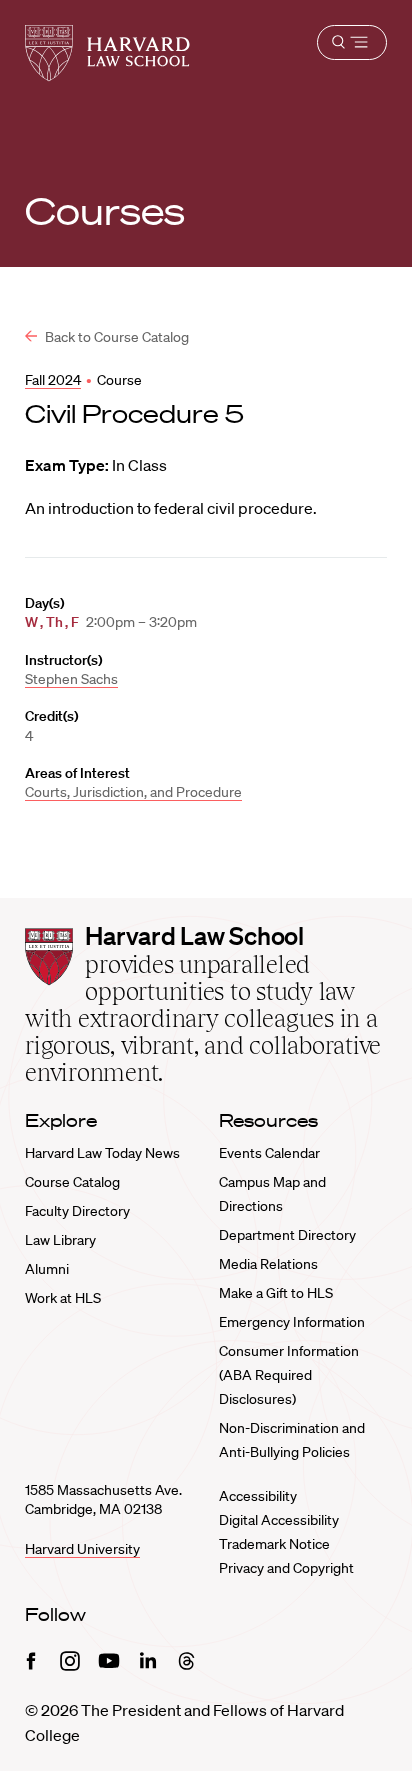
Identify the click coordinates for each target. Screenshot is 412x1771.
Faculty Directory (77, 1211)
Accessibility (258, 1496)
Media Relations (268, 1264)
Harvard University (82, 1549)
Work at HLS (63, 1298)
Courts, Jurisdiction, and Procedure (133, 792)
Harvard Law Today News (102, 1153)
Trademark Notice (274, 1544)
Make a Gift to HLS (276, 1293)
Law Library (60, 1240)
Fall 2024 (53, 380)
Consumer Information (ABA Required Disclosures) (289, 1375)
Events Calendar (269, 1153)
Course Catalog (72, 1182)
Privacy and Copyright (286, 1568)
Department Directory (287, 1235)
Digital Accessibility (279, 1520)
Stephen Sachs (71, 679)
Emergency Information (292, 1322)
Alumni (47, 1269)
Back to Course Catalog (115, 337)
